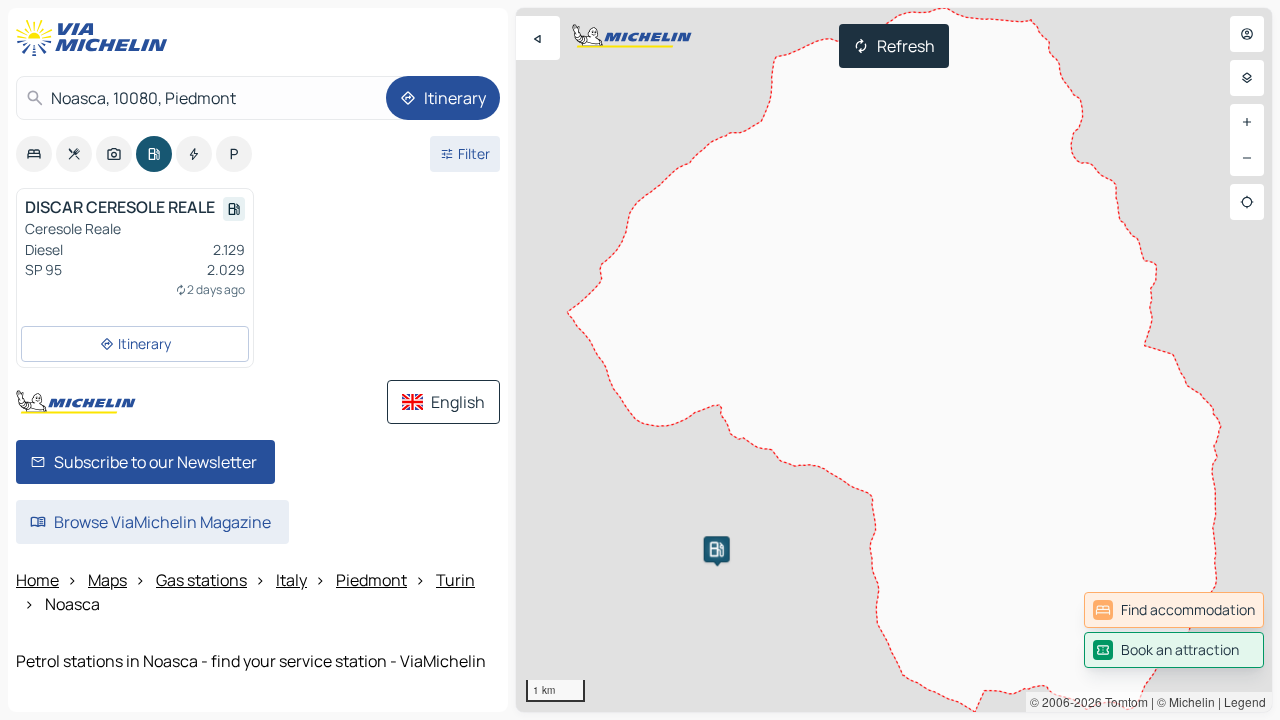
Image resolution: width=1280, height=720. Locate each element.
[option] (34, 154)
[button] (717, 549)
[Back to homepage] (96, 38)
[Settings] (1247, 78)
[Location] (1247, 202)
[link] (1174, 610)
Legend (1245, 701)
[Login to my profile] (1247, 34)
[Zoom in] (1247, 122)
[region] (894, 360)
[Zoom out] (1247, 158)
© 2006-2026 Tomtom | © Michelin (1122, 701)
